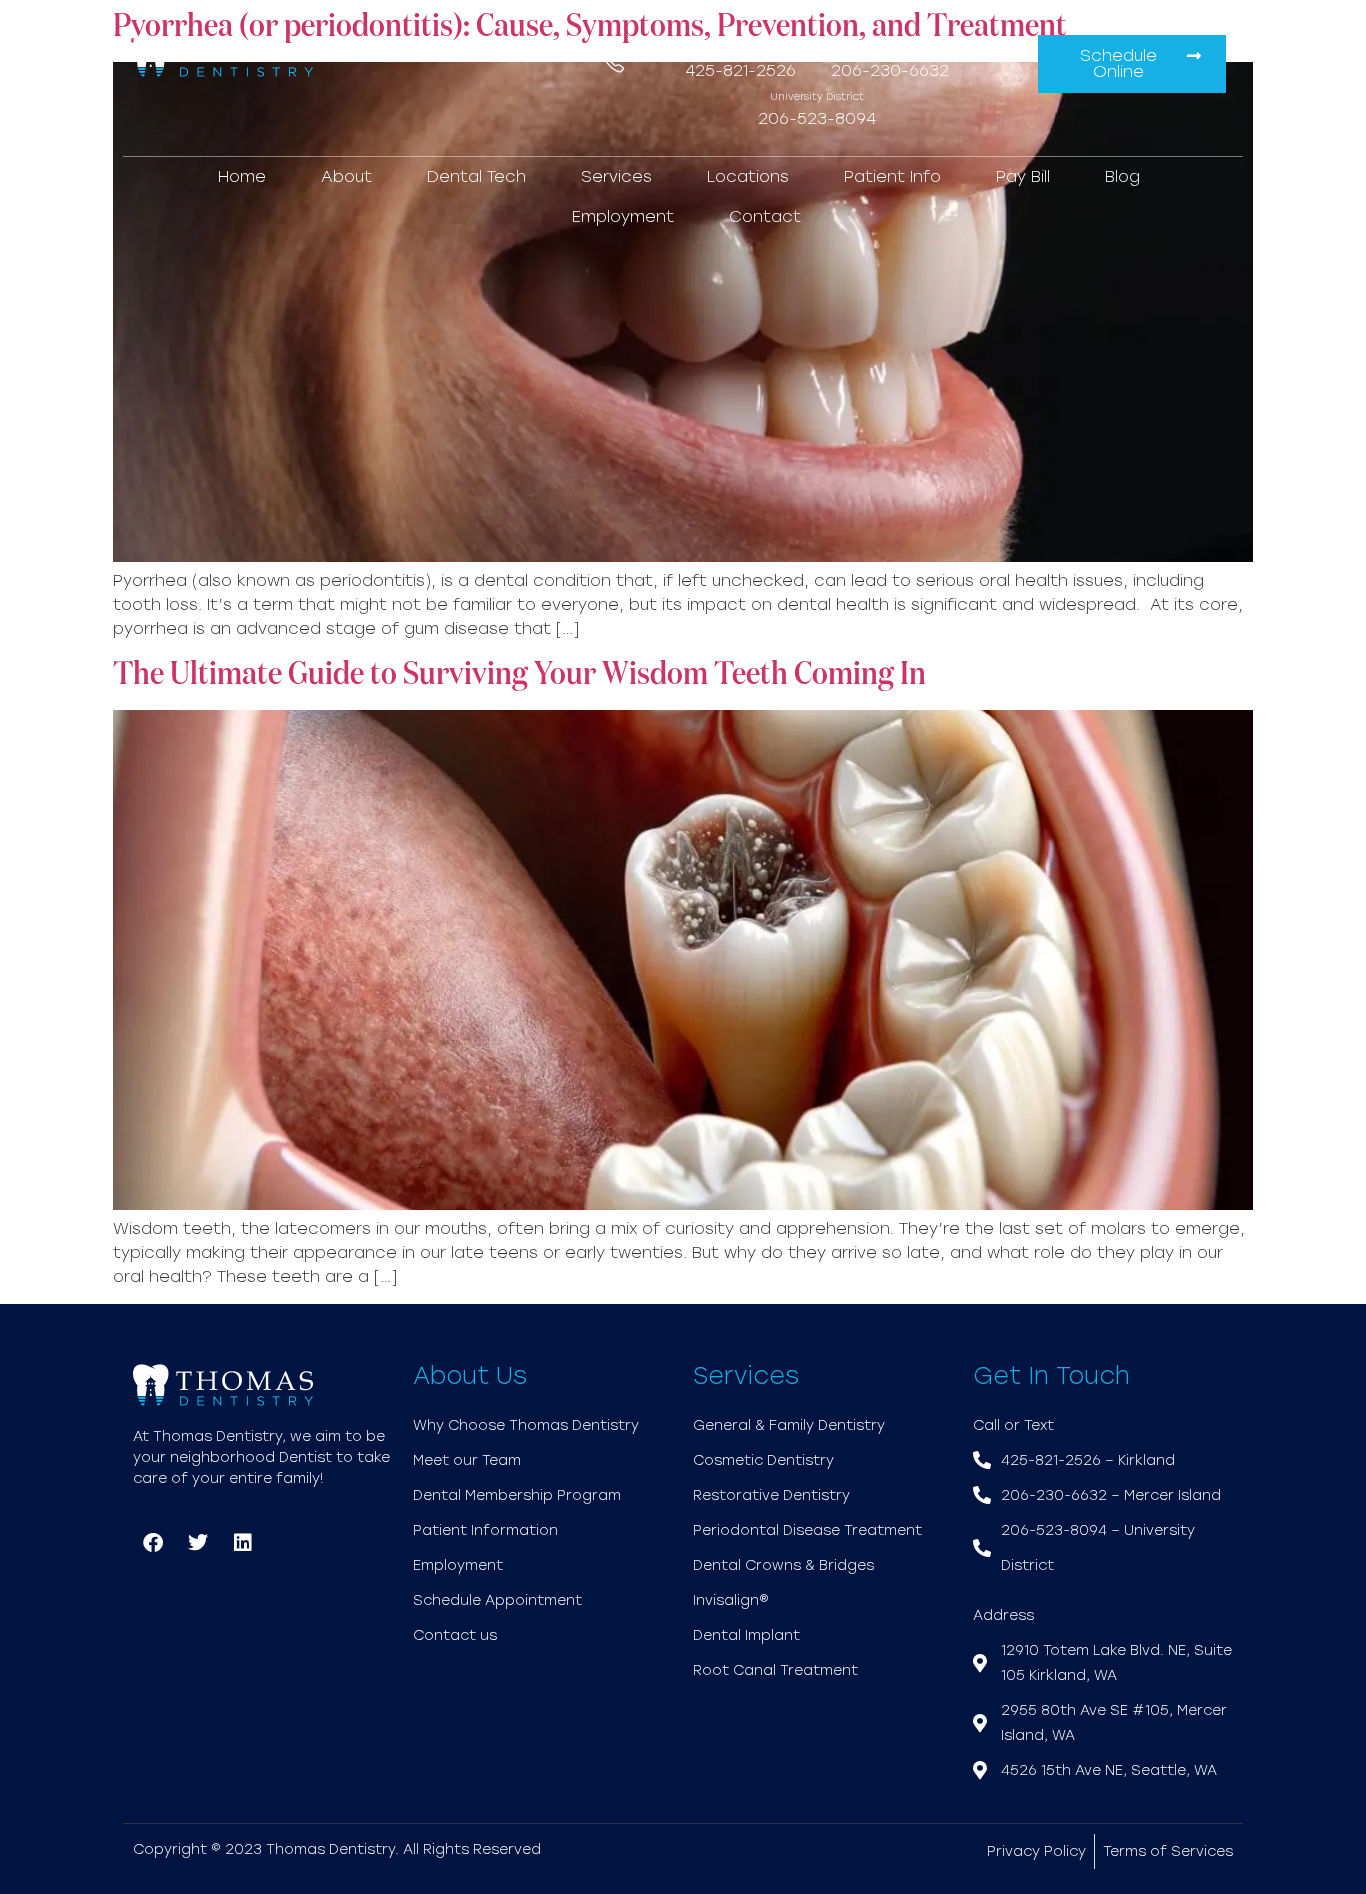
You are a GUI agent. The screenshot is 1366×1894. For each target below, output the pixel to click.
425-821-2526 (740, 70)
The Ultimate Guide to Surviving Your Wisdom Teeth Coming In (519, 675)
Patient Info (892, 176)
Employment (623, 216)
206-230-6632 (890, 70)
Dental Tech (476, 176)
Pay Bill (1023, 176)
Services (616, 176)
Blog (1122, 176)
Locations (748, 176)
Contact (765, 216)
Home (242, 176)
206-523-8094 (817, 118)
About (346, 176)
